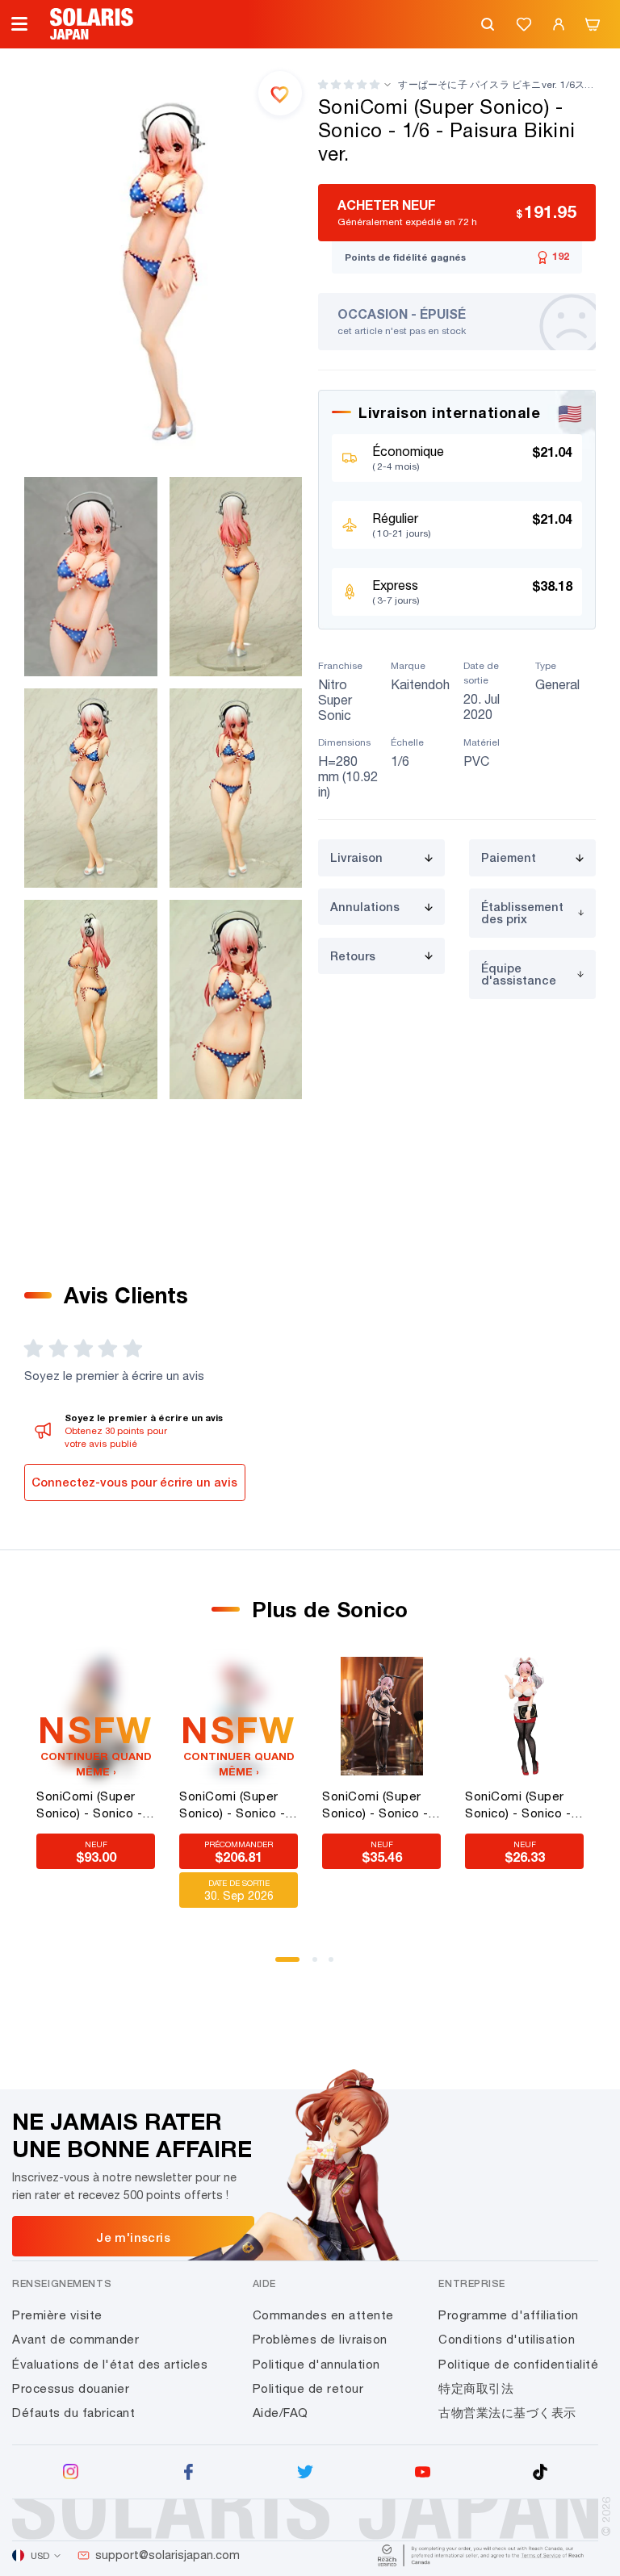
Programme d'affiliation (509, 2315)
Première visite (57, 2315)
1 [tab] (283, 1965)
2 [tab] (320, 1965)
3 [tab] (337, 1965)
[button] (349, 84)
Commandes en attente (323, 2315)
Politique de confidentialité (518, 2364)
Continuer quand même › (96, 1764)
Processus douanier (71, 2388)
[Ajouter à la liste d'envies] (280, 93)
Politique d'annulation (316, 2364)
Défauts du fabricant (73, 2413)
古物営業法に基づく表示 (507, 2413)
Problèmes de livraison (320, 2339)
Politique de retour (308, 2388)
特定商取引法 (476, 2388)
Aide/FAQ (281, 2413)
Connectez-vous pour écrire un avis (134, 1482)
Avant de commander (75, 2339)
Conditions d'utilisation (507, 2339)
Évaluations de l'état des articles (110, 2364)
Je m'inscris (133, 2237)
